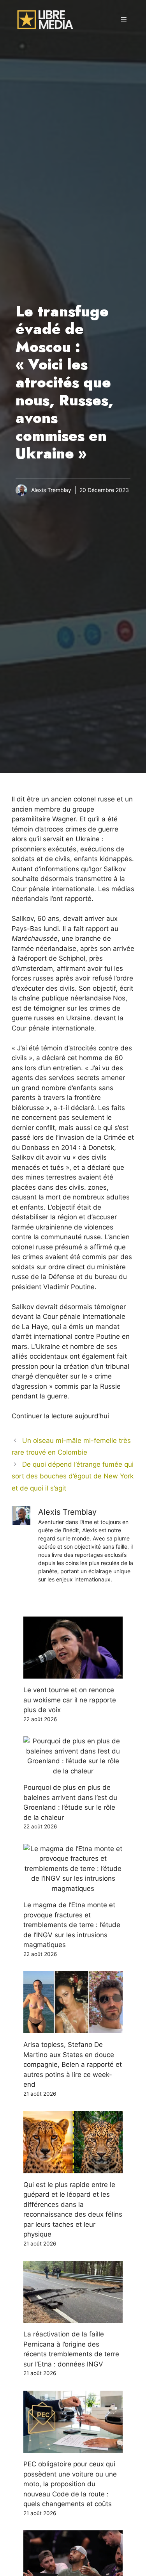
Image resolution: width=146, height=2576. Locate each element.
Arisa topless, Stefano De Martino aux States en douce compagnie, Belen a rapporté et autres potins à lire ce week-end (73, 2064)
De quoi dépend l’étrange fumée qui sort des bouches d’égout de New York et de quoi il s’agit (73, 1476)
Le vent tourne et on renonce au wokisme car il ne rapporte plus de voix (70, 1700)
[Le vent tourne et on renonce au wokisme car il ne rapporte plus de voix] (73, 1674)
